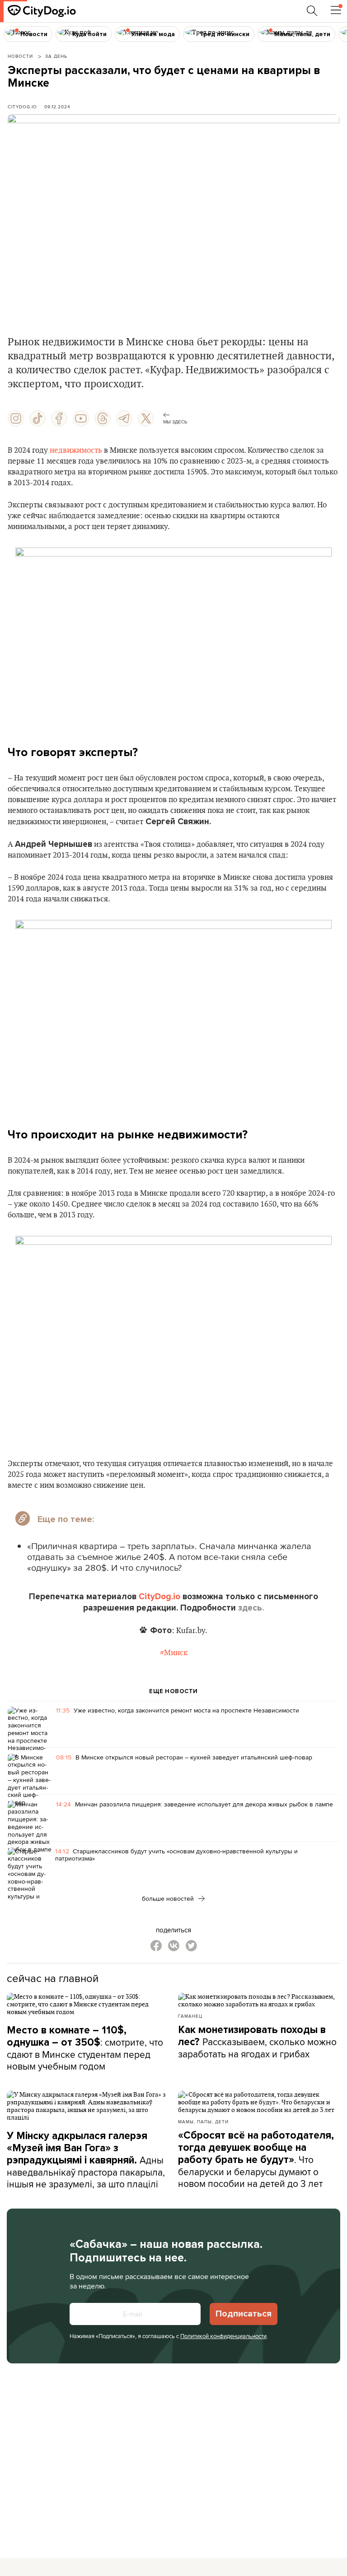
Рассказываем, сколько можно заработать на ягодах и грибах (257, 2042)
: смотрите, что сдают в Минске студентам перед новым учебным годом (85, 2048)
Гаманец (190, 2016)
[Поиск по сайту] (312, 11)
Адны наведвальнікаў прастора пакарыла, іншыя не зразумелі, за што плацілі (86, 2160)
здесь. (251, 1608)
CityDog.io (22, 107)
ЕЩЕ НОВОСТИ (173, 1691)
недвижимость (76, 450)
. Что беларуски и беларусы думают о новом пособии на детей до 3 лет (256, 2160)
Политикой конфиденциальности (223, 2336)
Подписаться (244, 2314)
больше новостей (169, 1898)
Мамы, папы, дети (203, 2121)
